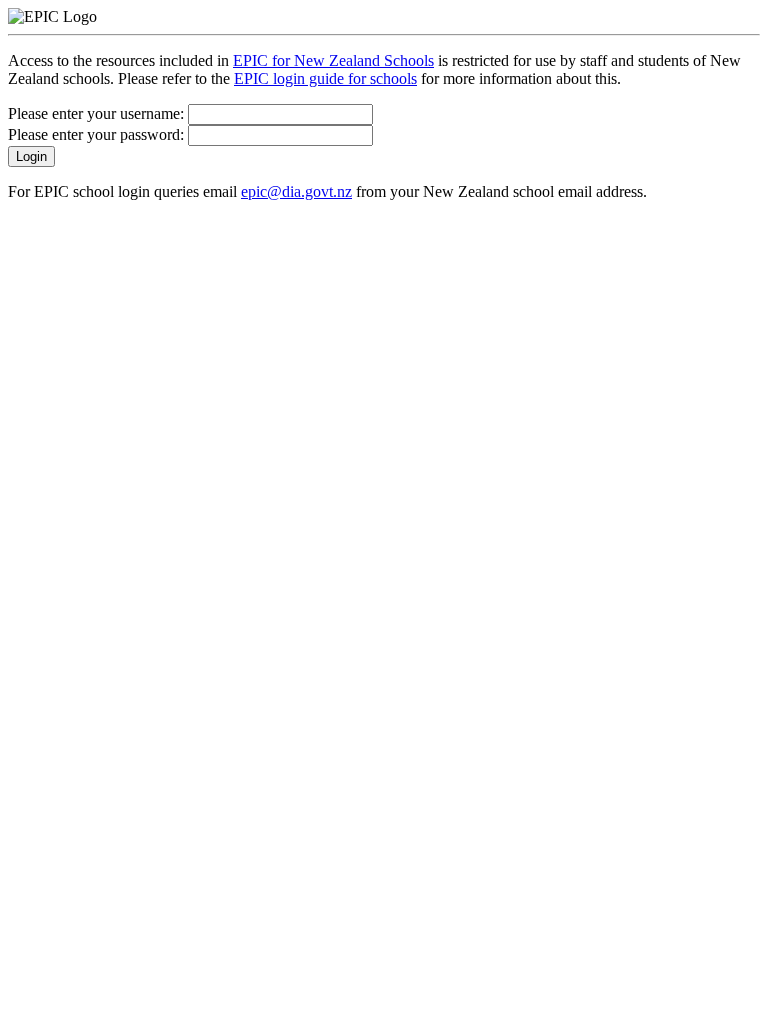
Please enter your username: (98, 113)
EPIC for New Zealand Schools (333, 60)
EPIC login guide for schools (325, 78)
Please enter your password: (98, 134)
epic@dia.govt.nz (296, 191)
